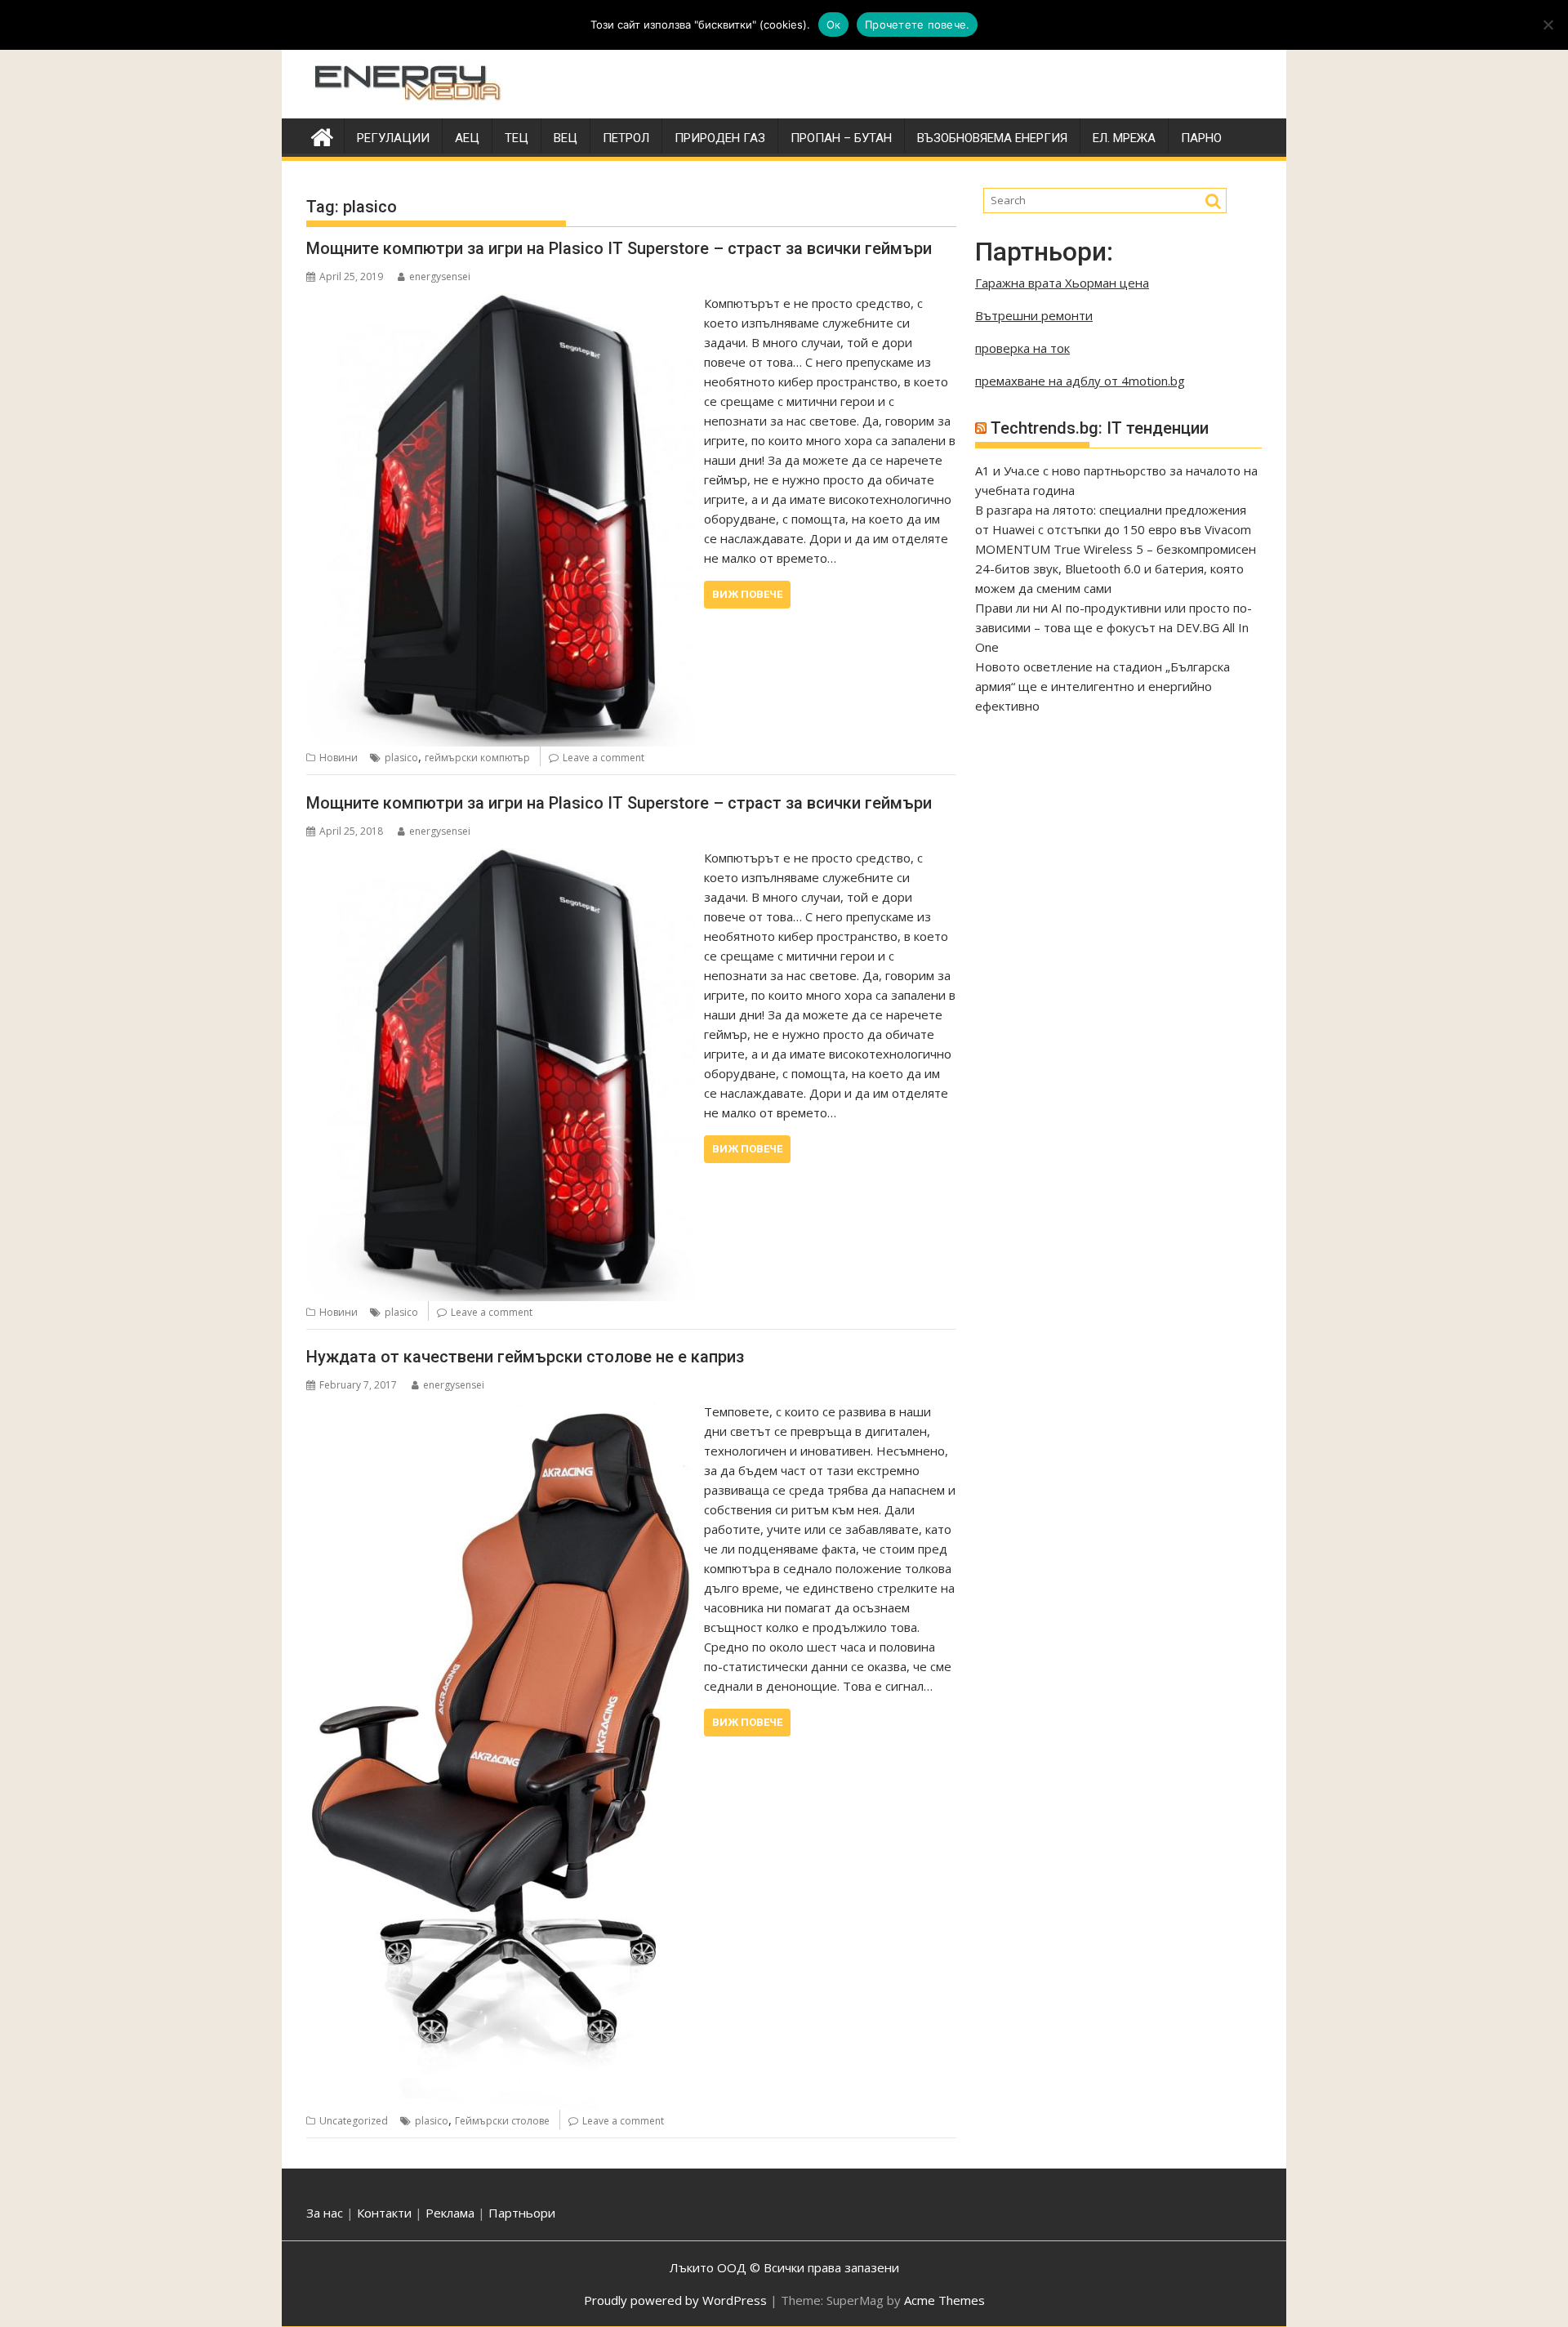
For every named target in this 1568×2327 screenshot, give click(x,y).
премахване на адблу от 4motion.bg (1080, 381)
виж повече (747, 594)
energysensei (440, 276)
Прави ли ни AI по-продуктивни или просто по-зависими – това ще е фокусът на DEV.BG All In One (1114, 627)
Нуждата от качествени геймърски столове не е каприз (525, 1357)
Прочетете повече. (917, 25)
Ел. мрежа (1124, 138)
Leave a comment (604, 758)
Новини (339, 758)
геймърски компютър (477, 758)
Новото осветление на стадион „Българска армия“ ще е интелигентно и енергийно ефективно (1102, 686)
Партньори (522, 2213)
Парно (1201, 138)
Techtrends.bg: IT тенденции (1100, 428)
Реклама (450, 2213)
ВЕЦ (566, 138)
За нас (325, 2213)
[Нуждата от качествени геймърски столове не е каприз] (501, 1411)
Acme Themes (944, 2300)
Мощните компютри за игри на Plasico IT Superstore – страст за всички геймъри (619, 248)
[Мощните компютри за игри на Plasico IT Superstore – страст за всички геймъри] (501, 303)
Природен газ (720, 138)
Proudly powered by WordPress (675, 2300)
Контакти (386, 2213)
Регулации (393, 138)
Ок (834, 25)
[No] (1548, 25)
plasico (401, 758)
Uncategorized (354, 2121)
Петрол (626, 138)
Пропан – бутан (841, 138)
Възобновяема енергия (992, 138)
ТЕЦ (517, 138)
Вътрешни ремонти (1034, 315)
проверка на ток (1022, 348)
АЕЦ (467, 138)
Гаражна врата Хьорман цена (1062, 283)
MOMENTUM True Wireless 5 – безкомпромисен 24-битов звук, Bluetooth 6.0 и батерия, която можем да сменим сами (1116, 568)
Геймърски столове (502, 2121)
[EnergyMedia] (322, 135)
